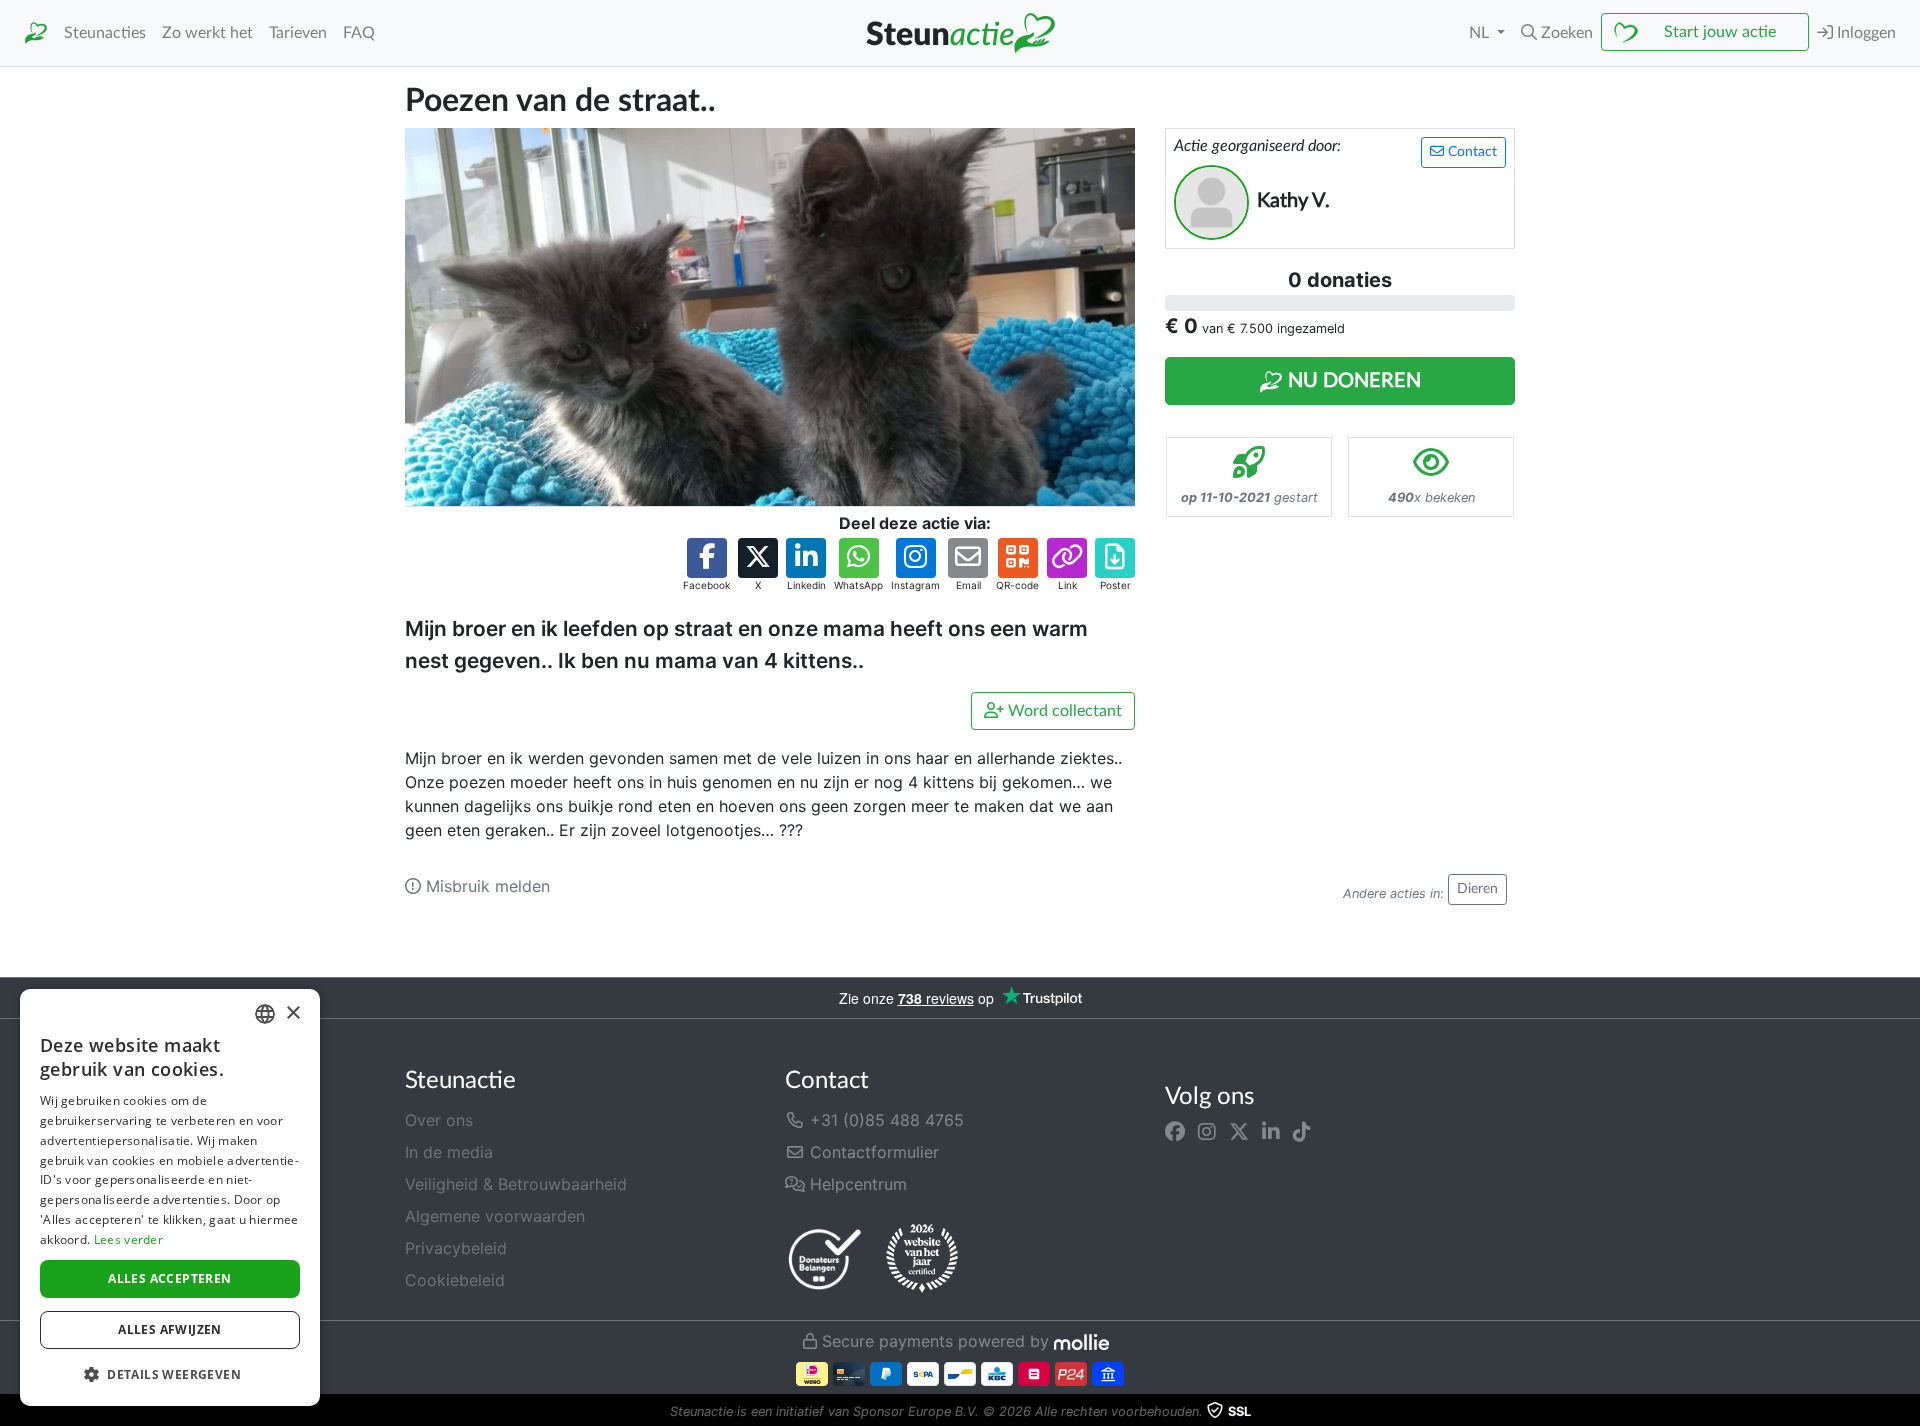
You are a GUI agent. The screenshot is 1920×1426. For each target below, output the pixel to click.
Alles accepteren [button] (169, 1278)
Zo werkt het (207, 33)
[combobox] (265, 1014)
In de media (449, 1152)
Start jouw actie (1720, 32)
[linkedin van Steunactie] (1271, 1132)
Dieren (1477, 889)
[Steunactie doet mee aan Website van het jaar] (922, 1259)
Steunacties (105, 33)
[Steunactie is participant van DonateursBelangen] (825, 1258)
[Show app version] (1906, 1412)
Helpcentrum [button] (856, 1184)
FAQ (359, 33)
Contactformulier (872, 1152)
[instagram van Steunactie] (1207, 1132)
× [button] (292, 1013)
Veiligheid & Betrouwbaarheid (516, 1184)
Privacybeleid (456, 1248)
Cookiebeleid (455, 1280)
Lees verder (128, 1239)
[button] (1557, 33)
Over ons (439, 1120)
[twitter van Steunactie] (1239, 1132)
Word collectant (1063, 711)
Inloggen (1864, 33)
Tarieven (298, 33)
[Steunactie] (36, 33)
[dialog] (170, 1197)
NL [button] (1481, 33)
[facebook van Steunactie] (1175, 1132)
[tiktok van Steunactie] (1302, 1132)
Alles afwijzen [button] (170, 1329)
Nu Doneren (1352, 381)
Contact (1470, 152)
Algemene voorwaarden (495, 1216)
